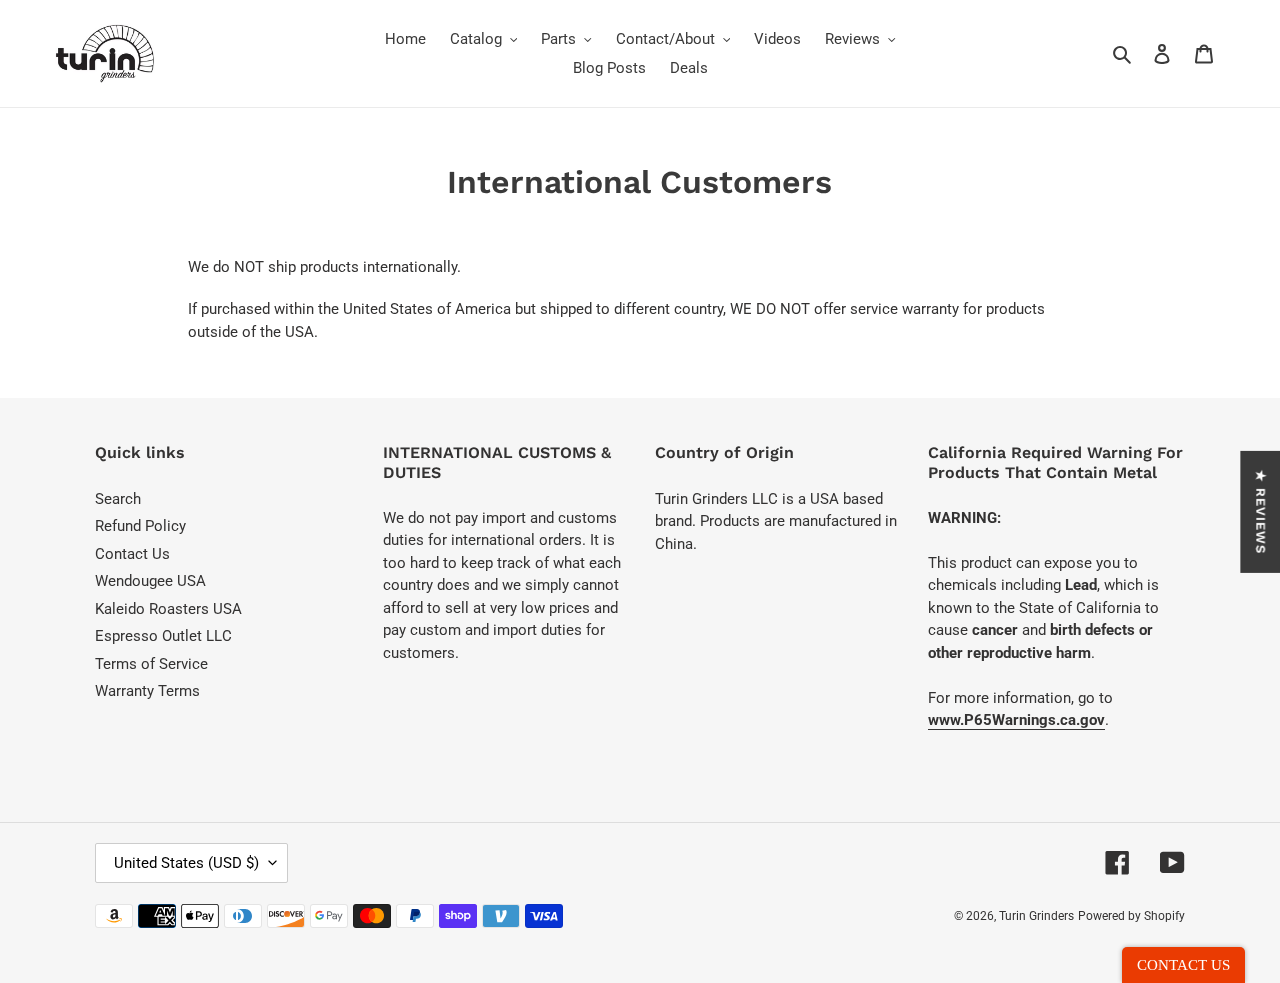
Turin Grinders (1036, 916)
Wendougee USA (150, 581)
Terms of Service (151, 664)
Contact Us (132, 554)
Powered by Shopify (1131, 916)
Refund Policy (140, 526)
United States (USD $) (186, 863)
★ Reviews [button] (1260, 511)
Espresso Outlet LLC (163, 636)
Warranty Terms (147, 691)
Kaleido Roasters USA (168, 609)
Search (118, 499)
